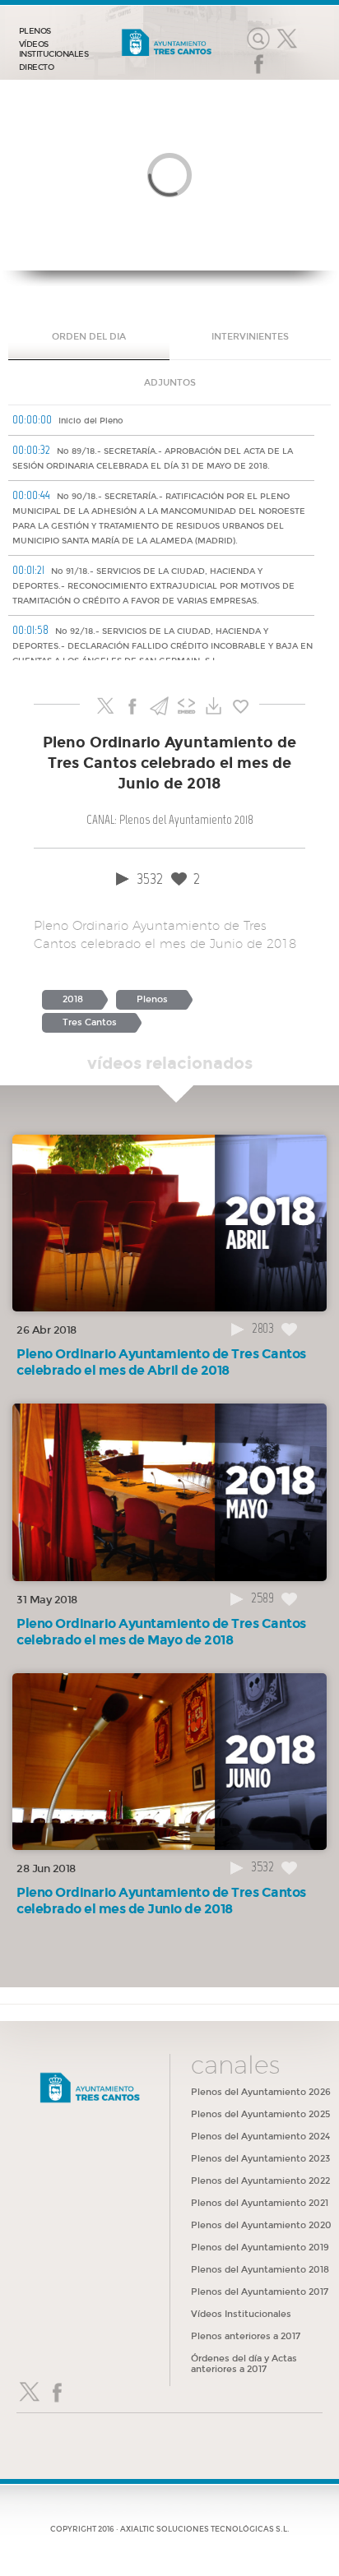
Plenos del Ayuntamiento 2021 (260, 2203)
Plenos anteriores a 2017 (246, 2336)
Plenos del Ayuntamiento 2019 (260, 2248)
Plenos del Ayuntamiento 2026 (261, 2092)
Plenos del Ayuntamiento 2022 (260, 2181)
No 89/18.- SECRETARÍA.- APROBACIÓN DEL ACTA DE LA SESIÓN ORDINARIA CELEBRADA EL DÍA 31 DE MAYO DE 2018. (153, 457)
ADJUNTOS (170, 383)
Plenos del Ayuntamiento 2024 (260, 2137)
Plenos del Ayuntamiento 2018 (260, 2270)
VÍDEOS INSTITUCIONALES (54, 49)
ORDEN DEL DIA (89, 337)
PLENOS (35, 31)
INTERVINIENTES (250, 337)
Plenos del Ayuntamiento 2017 (260, 2292)
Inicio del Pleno (68, 419)
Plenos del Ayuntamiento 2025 (260, 2114)
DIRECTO (37, 67)
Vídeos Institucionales (241, 2314)
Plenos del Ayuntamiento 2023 (260, 2159)
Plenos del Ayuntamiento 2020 (261, 2225)
